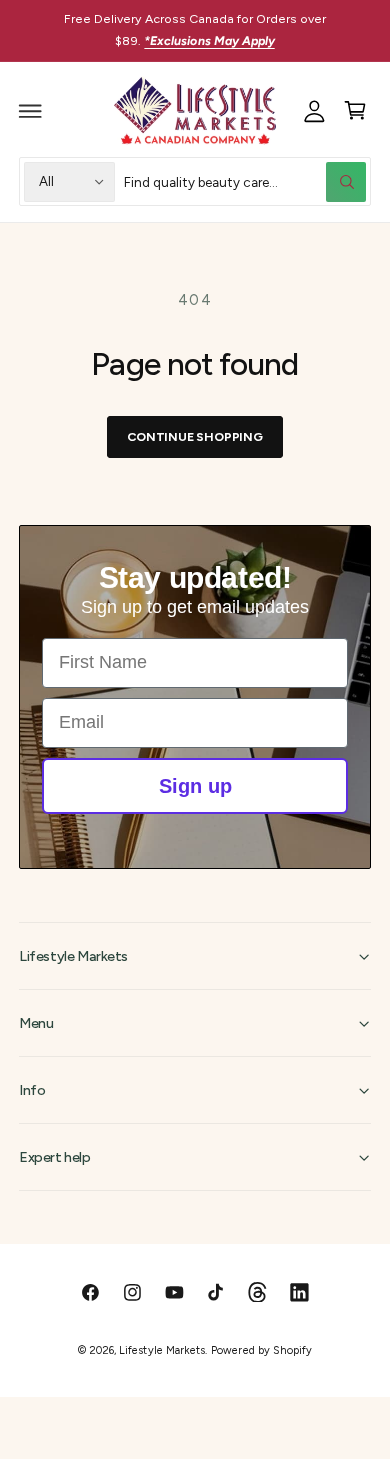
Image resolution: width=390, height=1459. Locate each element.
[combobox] (245, 181)
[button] (31, 111)
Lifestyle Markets (161, 1350)
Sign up (195, 786)
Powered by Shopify (261, 1350)
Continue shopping (195, 436)
